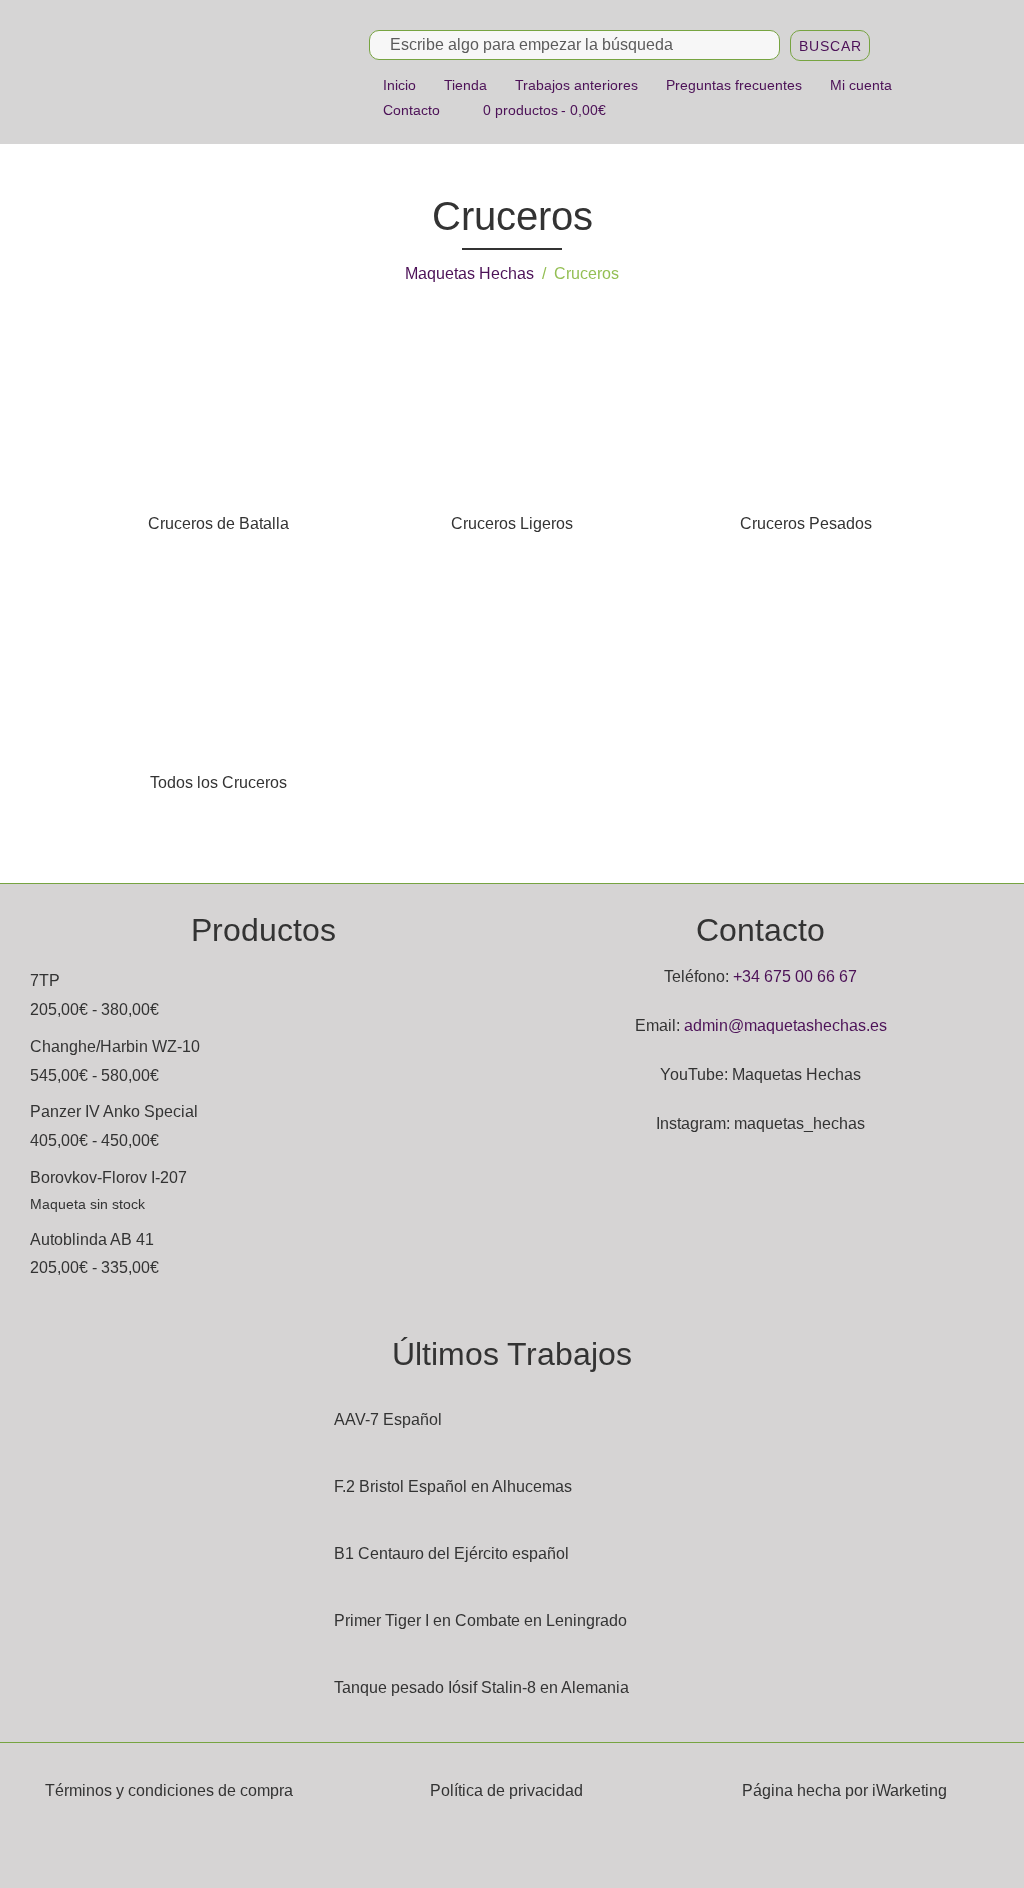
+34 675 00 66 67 (795, 976)
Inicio (399, 85)
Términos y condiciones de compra (169, 1790)
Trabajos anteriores (576, 85)
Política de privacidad (506, 1790)
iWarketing (909, 1790)
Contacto (411, 110)
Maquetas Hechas (469, 273)
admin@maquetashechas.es (785, 1025)
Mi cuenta (861, 85)
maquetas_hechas (799, 1123)
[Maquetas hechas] (214, 71)
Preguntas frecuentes (734, 85)
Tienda (465, 85)
